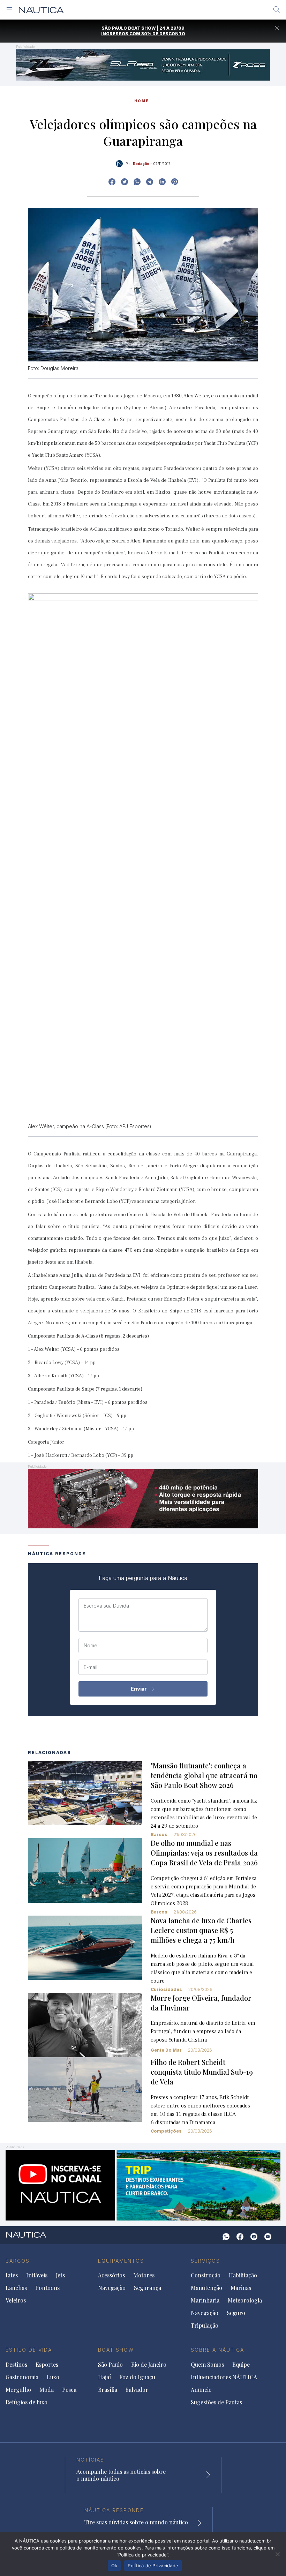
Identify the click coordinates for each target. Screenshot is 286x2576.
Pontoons (47, 2288)
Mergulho (18, 2390)
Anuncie (201, 2390)
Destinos (16, 2365)
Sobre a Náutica (217, 2350)
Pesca (69, 2390)
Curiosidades (166, 1989)
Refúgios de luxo (27, 2402)
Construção (206, 2275)
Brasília (108, 2390)
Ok (114, 2566)
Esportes (47, 2365)
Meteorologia (245, 2300)
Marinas (241, 2288)
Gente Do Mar (166, 2050)
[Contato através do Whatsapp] (226, 2237)
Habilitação (243, 2275)
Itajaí (104, 2377)
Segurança (148, 2288)
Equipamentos (121, 2261)
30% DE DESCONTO (163, 34)
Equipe (241, 2365)
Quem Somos (207, 2365)
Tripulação (205, 2326)
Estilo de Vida (29, 2350)
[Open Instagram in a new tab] (137, 182)
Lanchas (16, 2288)
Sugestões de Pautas (216, 2402)
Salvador (137, 2390)
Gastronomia (22, 2377)
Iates (12, 2275)
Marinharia (205, 2300)
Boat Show (116, 2350)
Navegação (112, 2288)
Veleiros (16, 2300)
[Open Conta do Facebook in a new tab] (112, 182)
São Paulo (110, 2365)
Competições (166, 2131)
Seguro (236, 2313)
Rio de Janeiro (149, 2365)
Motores (144, 2275)
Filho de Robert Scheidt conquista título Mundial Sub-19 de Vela (202, 2072)
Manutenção (206, 2288)
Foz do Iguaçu (137, 2377)
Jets (60, 2275)
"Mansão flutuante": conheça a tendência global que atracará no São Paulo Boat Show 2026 (204, 1775)
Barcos (159, 1834)
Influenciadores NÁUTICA (224, 2377)
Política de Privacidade (153, 2566)
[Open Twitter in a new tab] (125, 182)
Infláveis (37, 2275)
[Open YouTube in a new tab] (150, 182)
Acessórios (111, 2275)
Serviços (205, 2261)
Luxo (53, 2377)
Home (142, 101)
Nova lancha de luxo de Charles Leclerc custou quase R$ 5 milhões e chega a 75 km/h (201, 1930)
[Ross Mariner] (143, 64)
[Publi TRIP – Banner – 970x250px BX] (143, 2184)
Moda (47, 2390)
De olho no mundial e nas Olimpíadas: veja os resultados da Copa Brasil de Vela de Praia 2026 (204, 1853)
